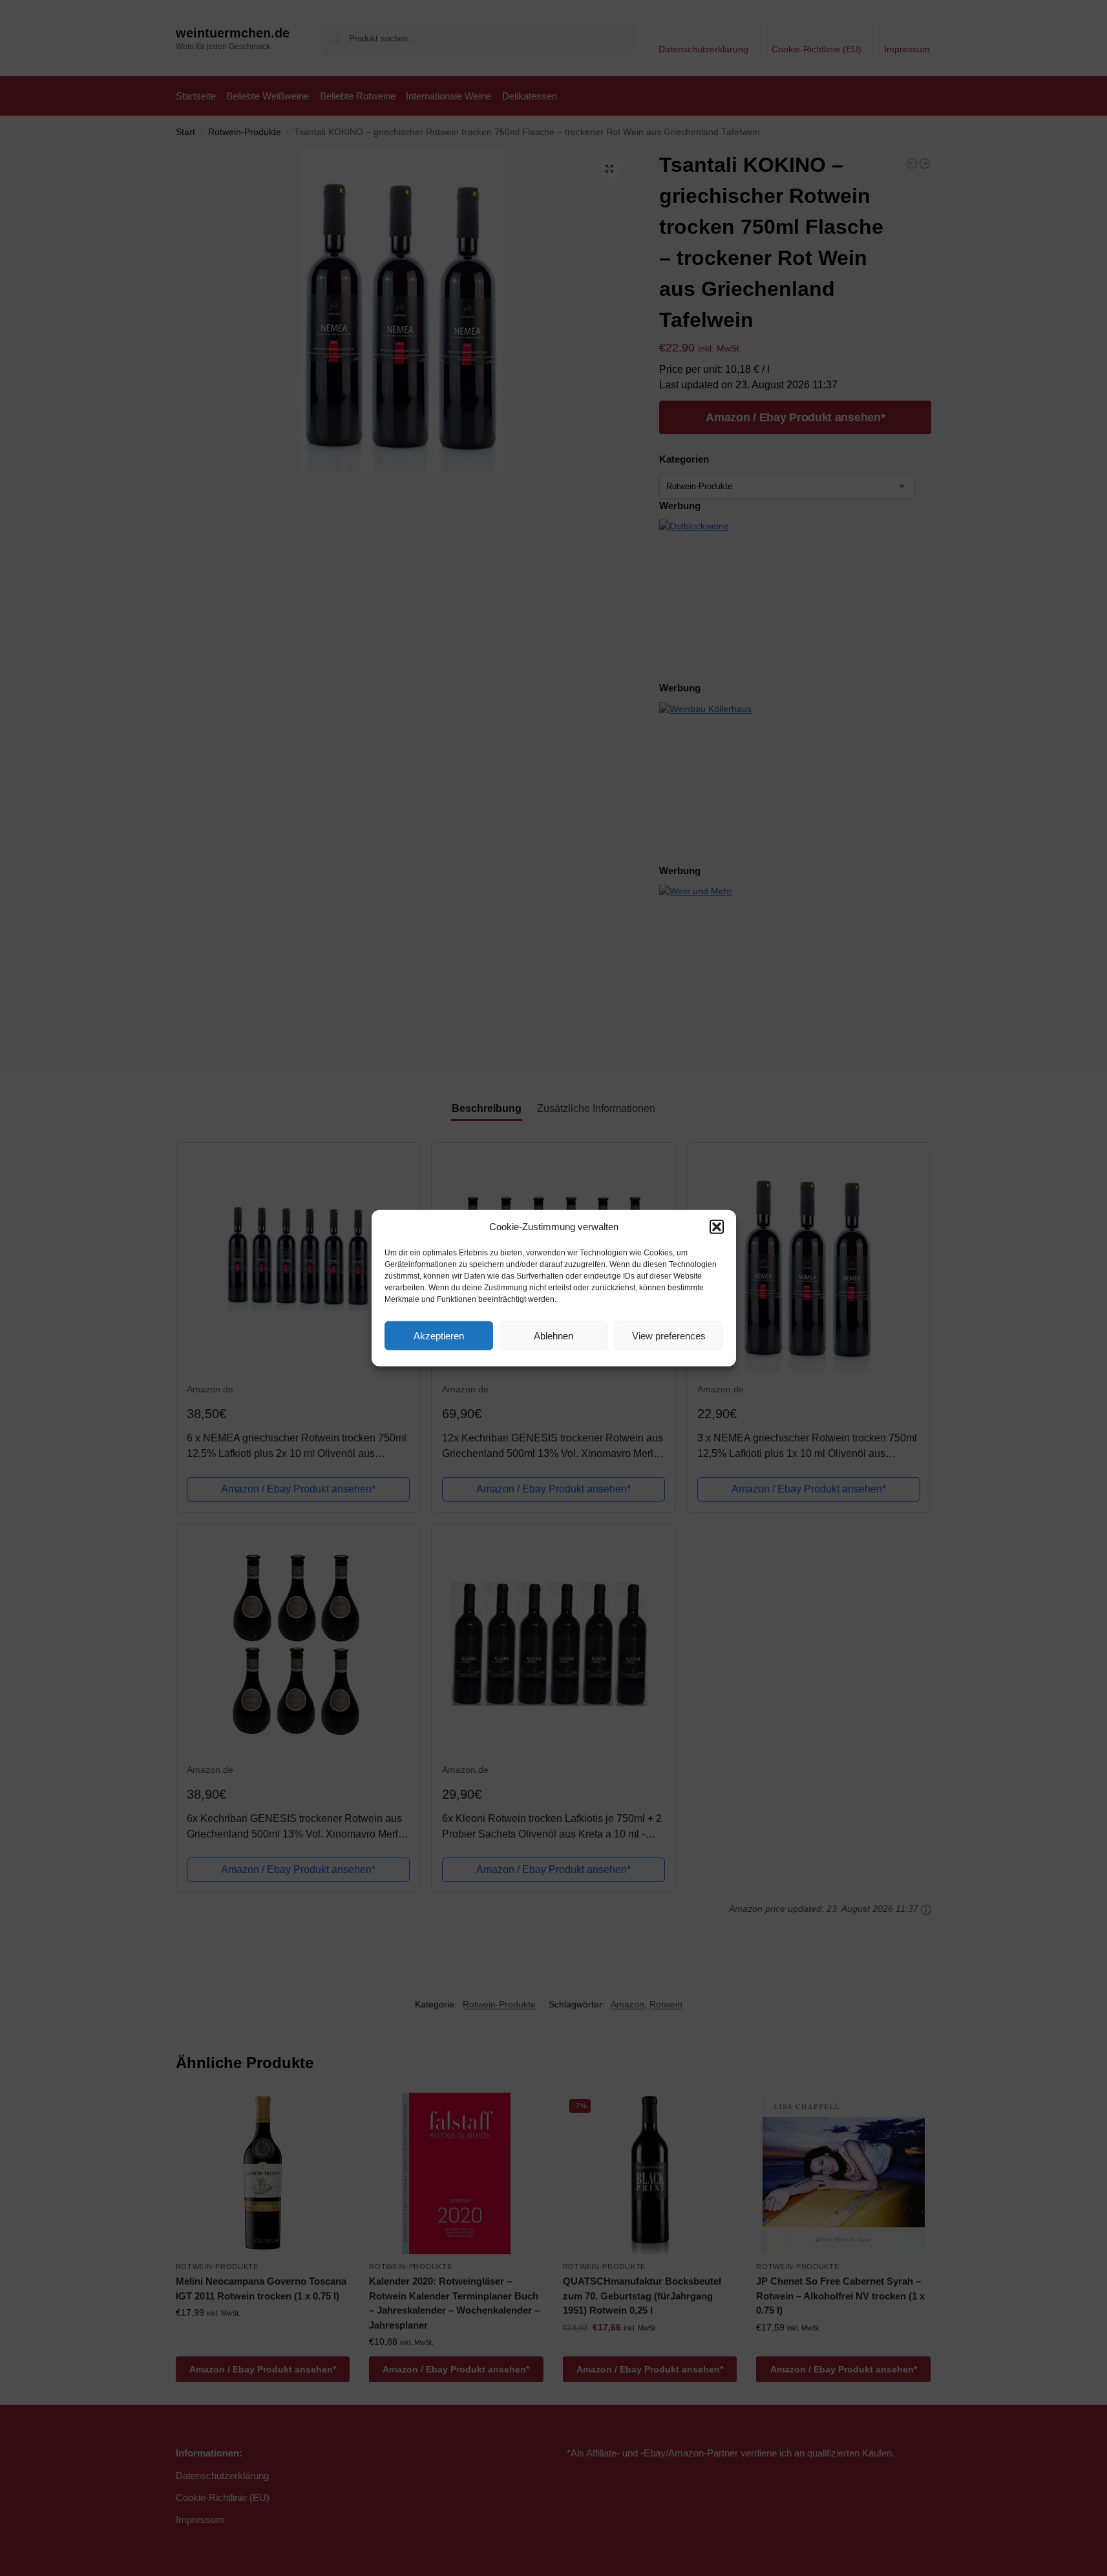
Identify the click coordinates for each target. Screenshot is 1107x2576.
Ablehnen (553, 1335)
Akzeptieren (439, 1335)
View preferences (669, 1335)
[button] (717, 1227)
